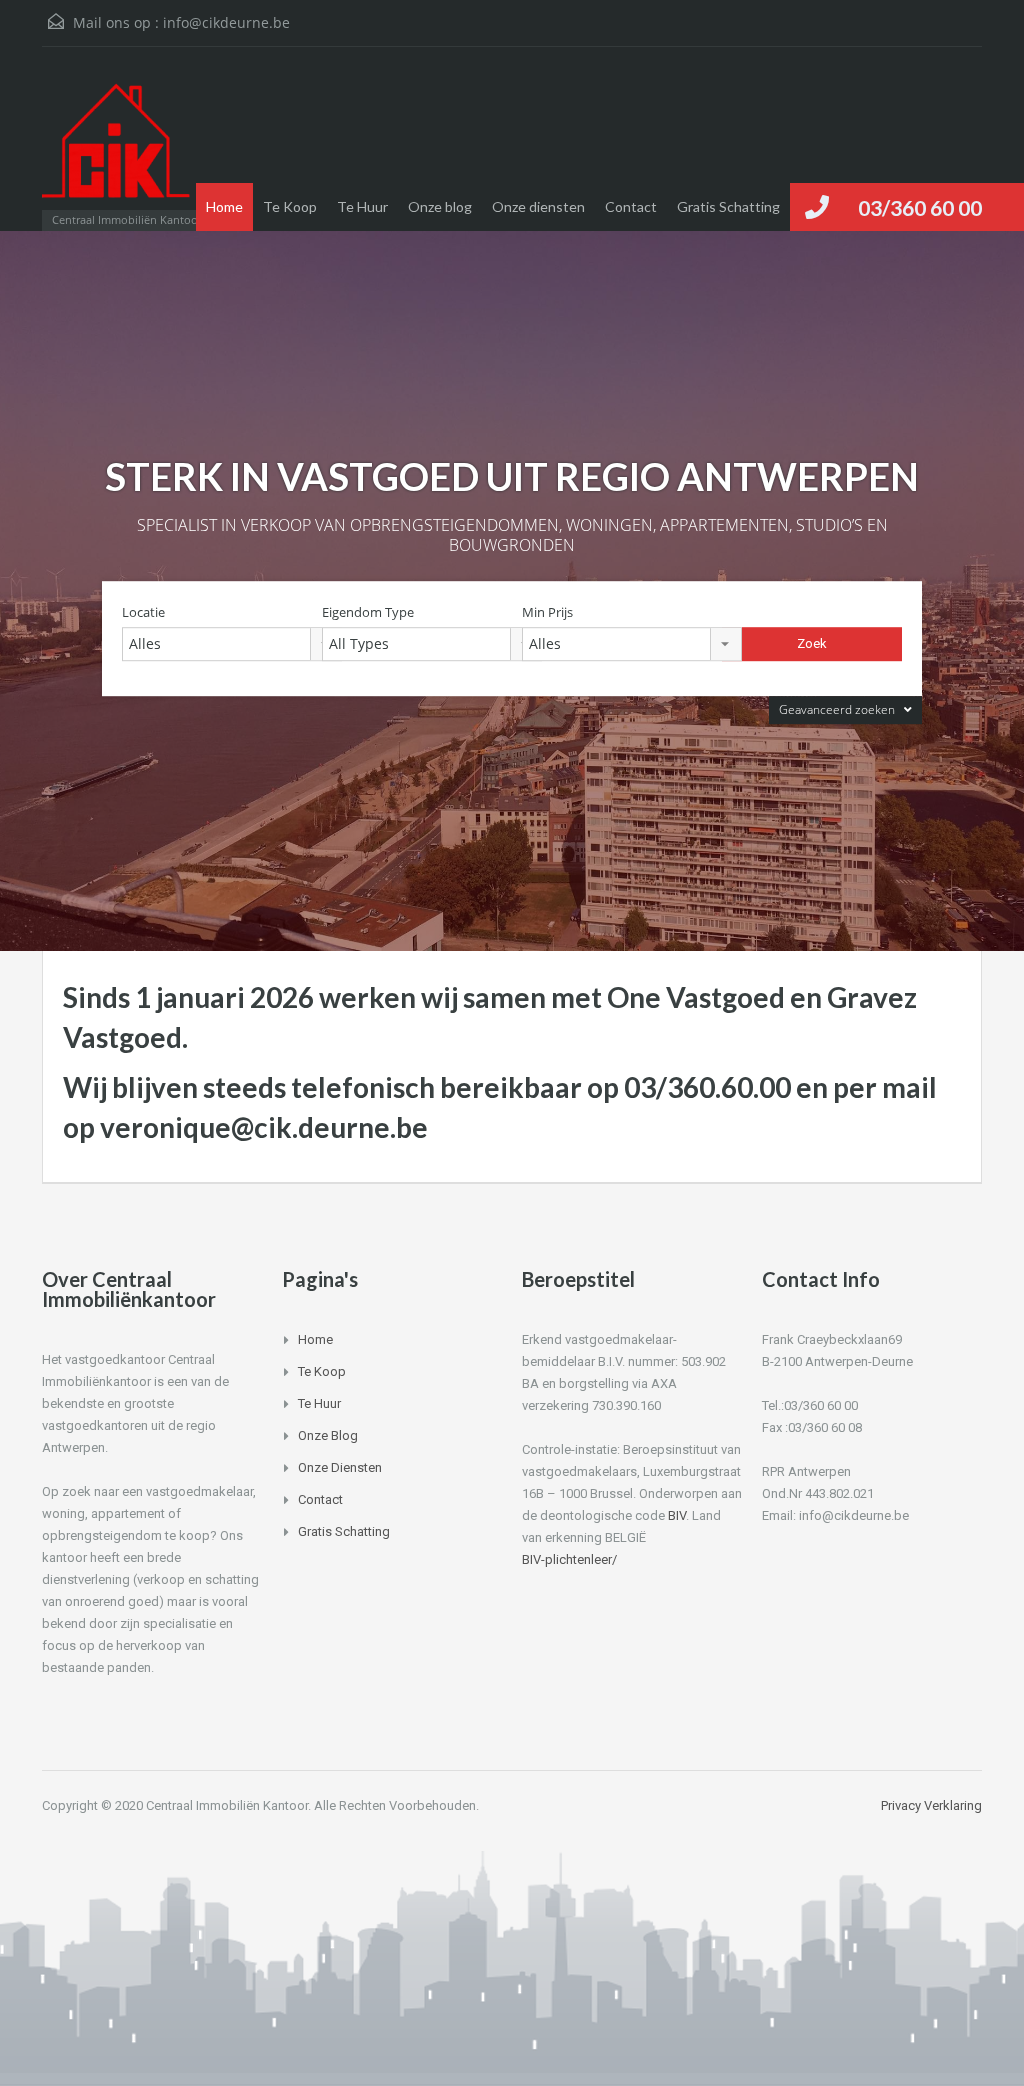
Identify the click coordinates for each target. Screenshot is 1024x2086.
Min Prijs (547, 612)
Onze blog (440, 206)
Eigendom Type (368, 612)
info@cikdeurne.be (226, 22)
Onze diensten (538, 206)
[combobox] (232, 644)
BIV (677, 1515)
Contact (631, 206)
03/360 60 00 (920, 207)
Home (224, 206)
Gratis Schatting (728, 206)
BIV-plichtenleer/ (569, 1559)
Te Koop (290, 206)
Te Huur (362, 206)
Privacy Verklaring (931, 1805)
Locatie (143, 612)
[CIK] (117, 148)
